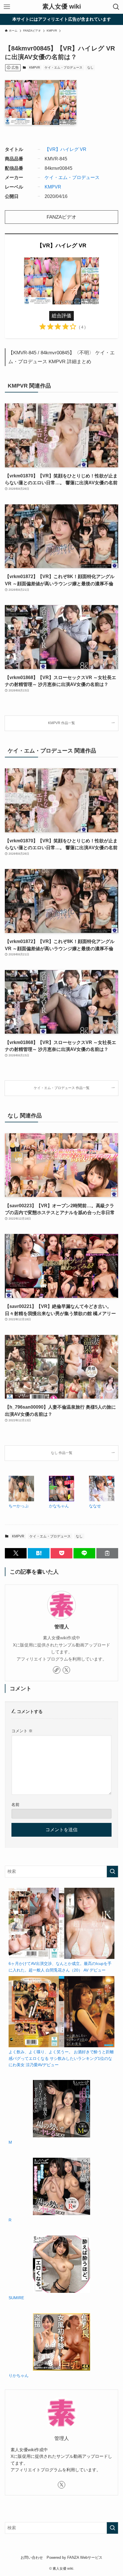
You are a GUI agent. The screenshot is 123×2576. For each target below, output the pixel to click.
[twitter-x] (66, 1670)
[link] (57, 1670)
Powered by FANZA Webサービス (75, 2557)
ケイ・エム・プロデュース (64, 67)
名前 (15, 1805)
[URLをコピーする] (107, 1553)
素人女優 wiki (62, 7)
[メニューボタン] (7, 7)
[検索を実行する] (112, 1872)
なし (90, 67)
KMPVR (35, 67)
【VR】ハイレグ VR (66, 149)
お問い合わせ (32, 2557)
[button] (16, 1553)
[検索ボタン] (116, 7)
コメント (22, 1731)
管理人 (62, 1627)
